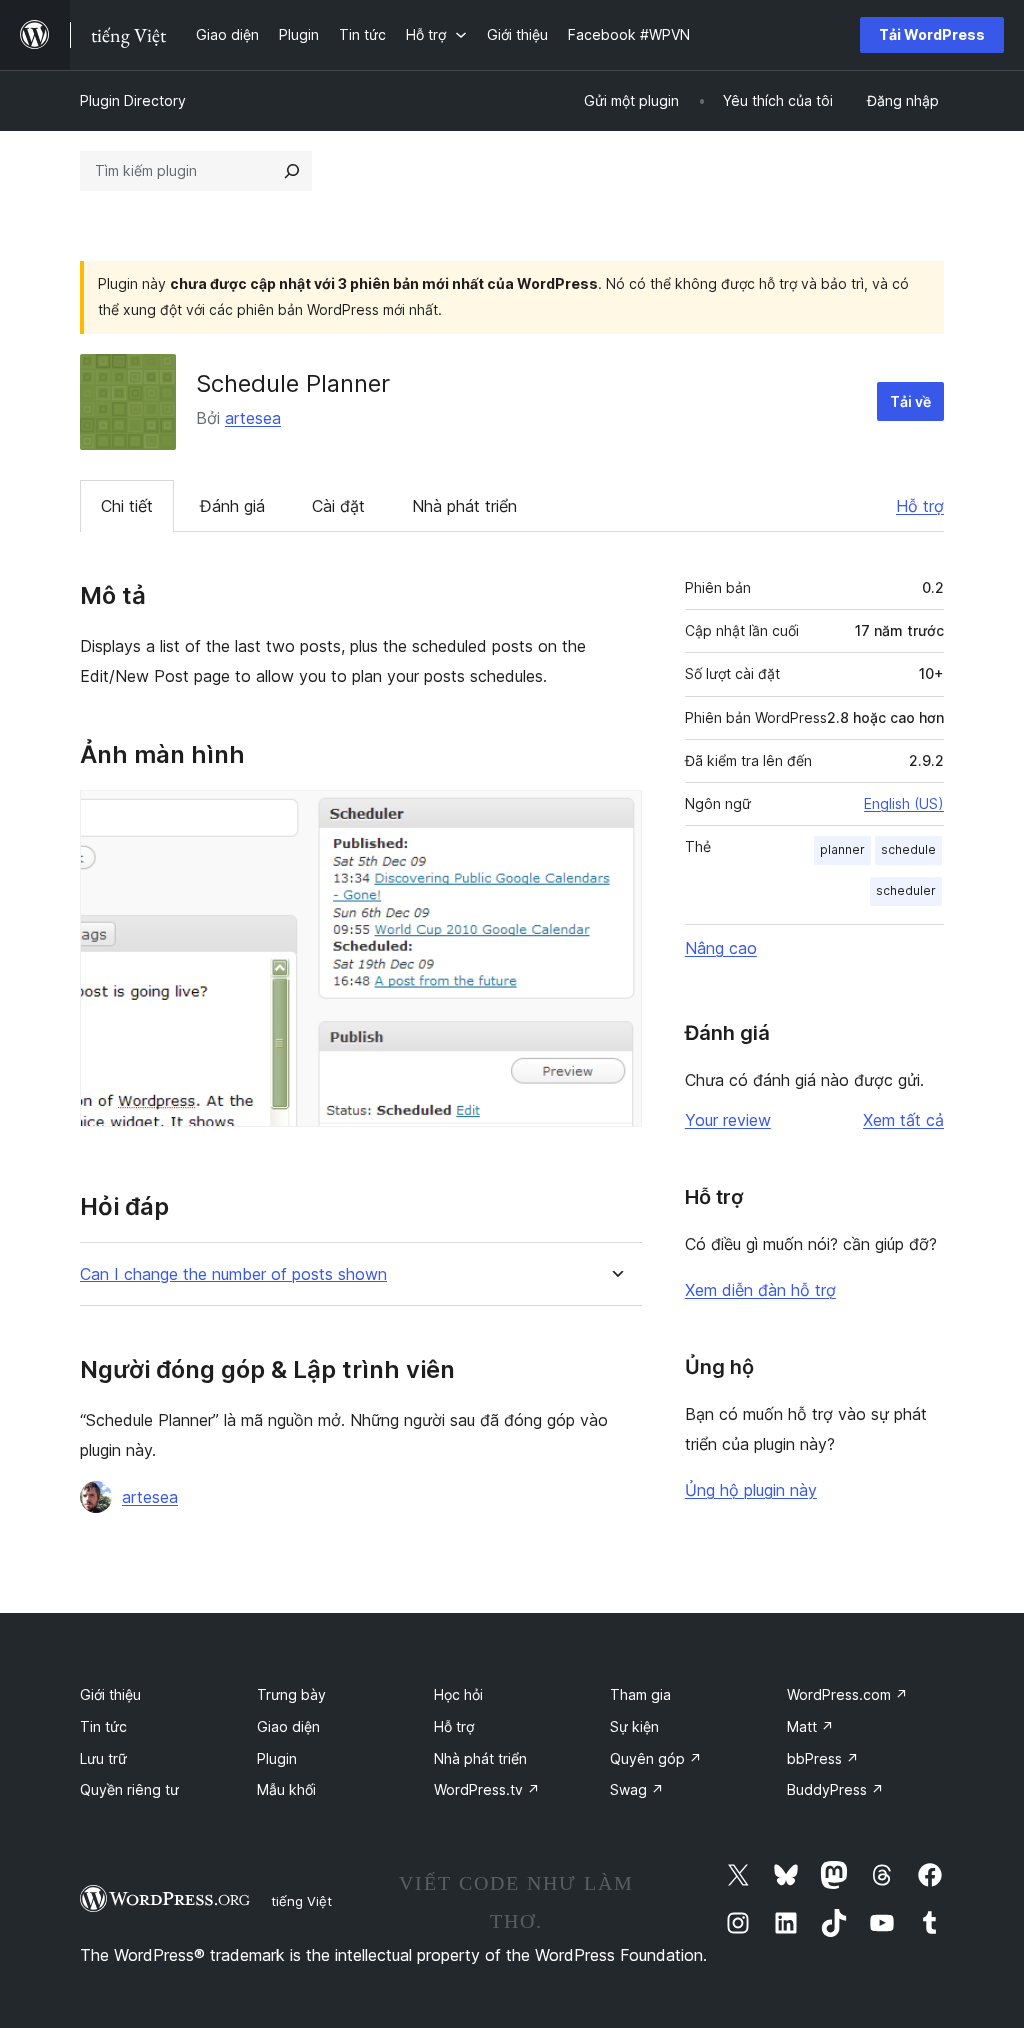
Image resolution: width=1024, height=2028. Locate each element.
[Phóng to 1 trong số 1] (615, 817)
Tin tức (103, 1726)
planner (842, 849)
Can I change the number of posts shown (233, 1274)
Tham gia (640, 1694)
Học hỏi (458, 1694)
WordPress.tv (487, 1789)
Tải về (910, 401)
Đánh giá (232, 506)
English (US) (904, 803)
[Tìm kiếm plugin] (292, 171)
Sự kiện (634, 1726)
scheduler (906, 890)
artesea (253, 418)
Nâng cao (721, 948)
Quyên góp (656, 1758)
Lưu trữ (103, 1758)
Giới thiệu (110, 1694)
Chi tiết (127, 506)
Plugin (277, 1758)
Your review (728, 1120)
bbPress (823, 1758)
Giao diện (288, 1726)
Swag (637, 1789)
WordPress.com (847, 1694)
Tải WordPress (932, 34)
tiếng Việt (301, 1901)
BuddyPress (835, 1789)
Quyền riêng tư (129, 1789)
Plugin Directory (133, 100)
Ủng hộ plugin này (751, 1490)
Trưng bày (291, 1694)
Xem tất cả (903, 1120)
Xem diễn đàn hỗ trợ (760, 1290)
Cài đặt (338, 506)
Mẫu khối (286, 1789)
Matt (810, 1726)
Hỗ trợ (920, 506)
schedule (908, 849)
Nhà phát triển (464, 506)
